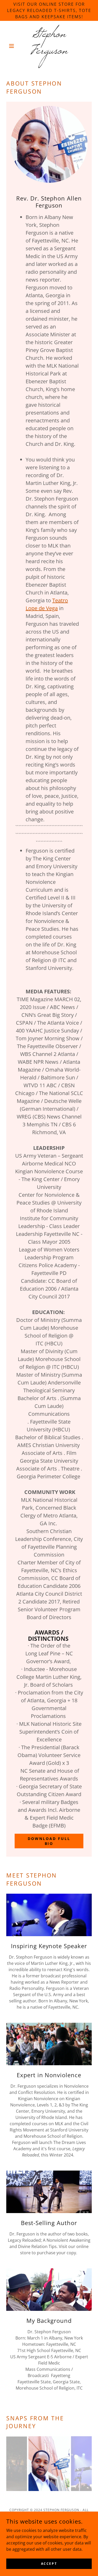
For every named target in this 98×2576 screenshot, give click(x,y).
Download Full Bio (49, 1841)
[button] (13, 46)
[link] (49, 46)
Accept (49, 2564)
